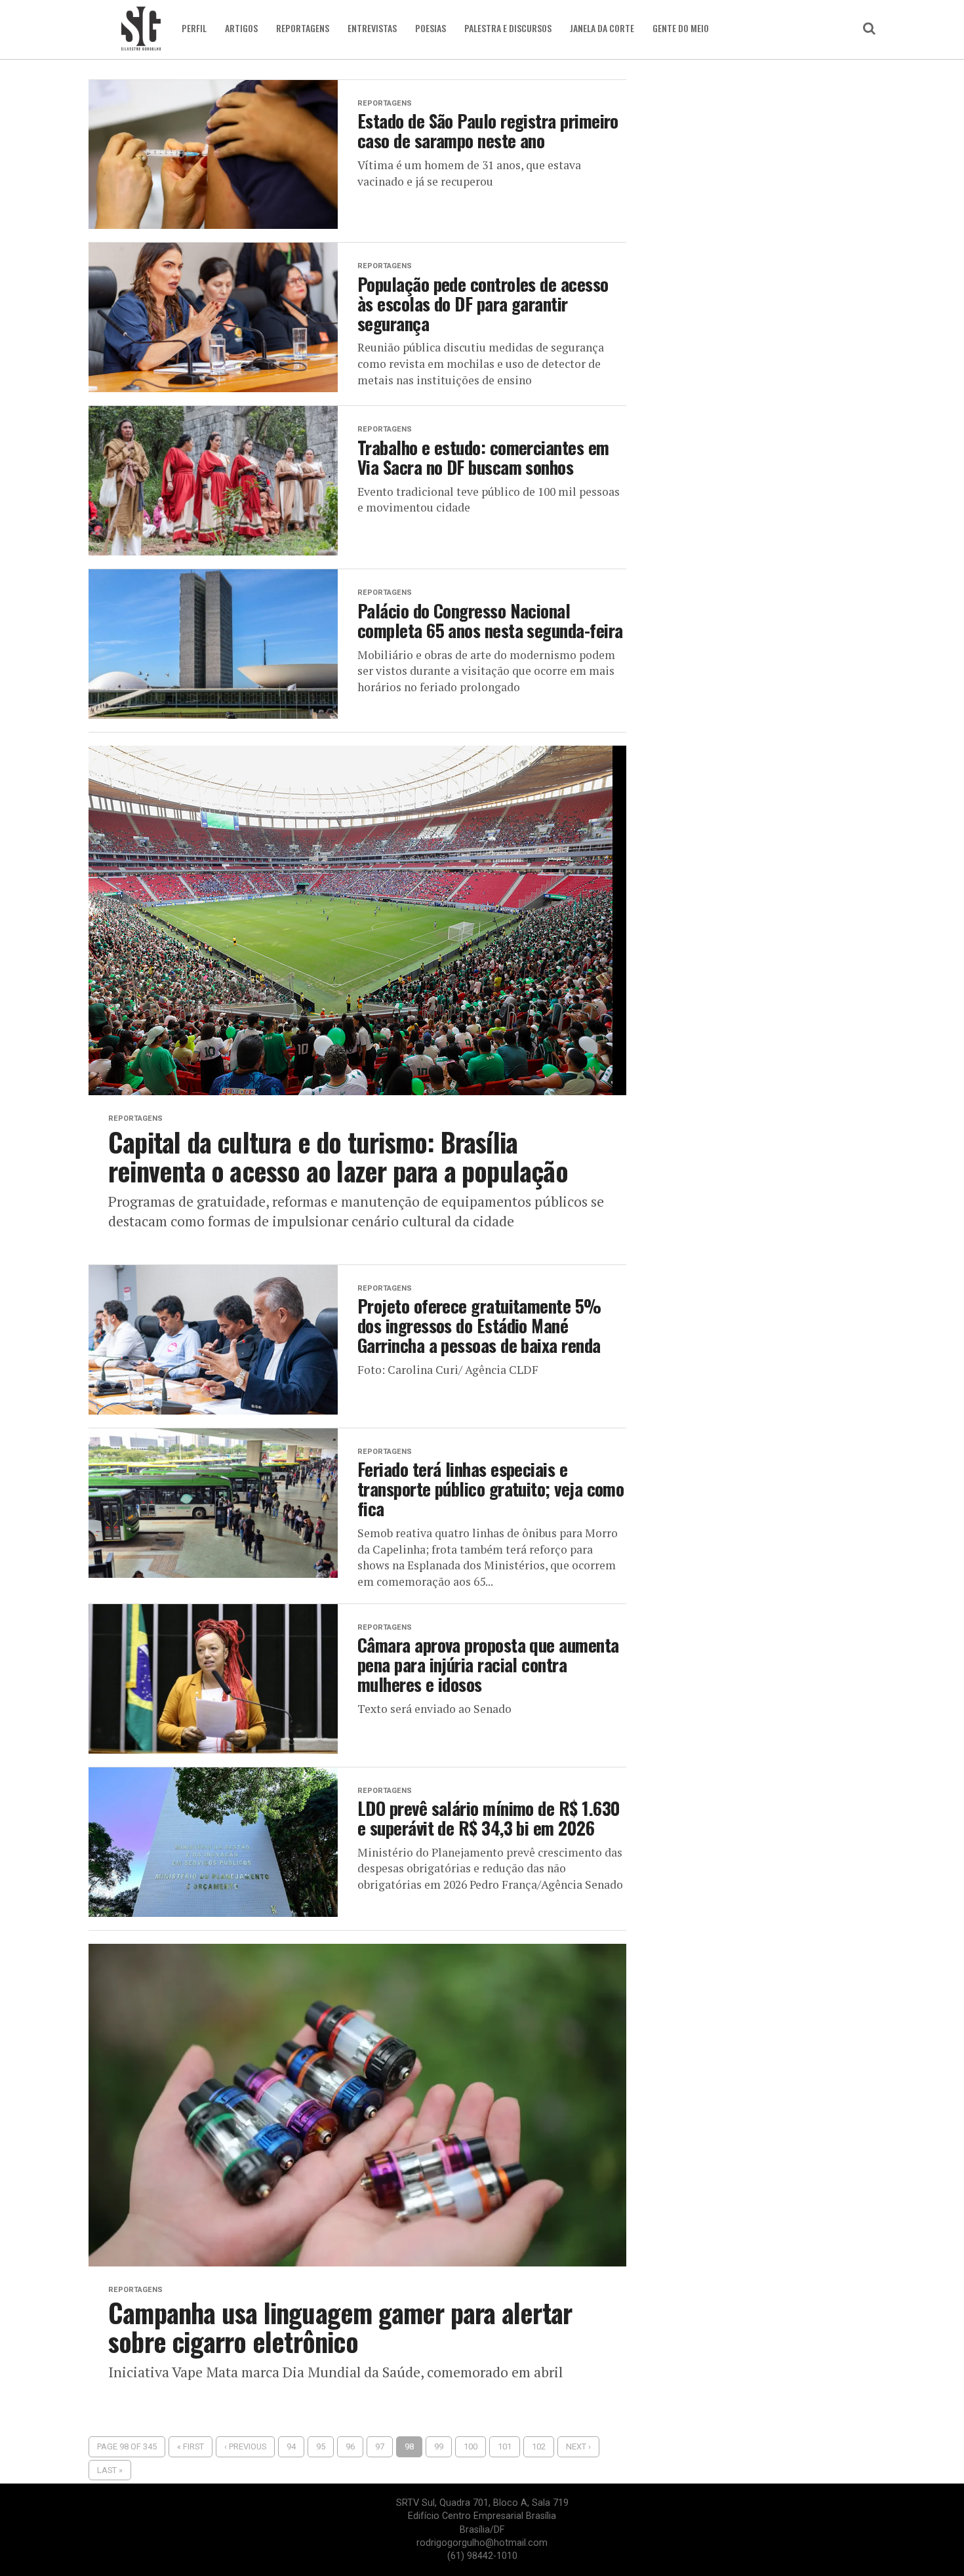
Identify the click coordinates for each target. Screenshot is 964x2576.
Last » (110, 2470)
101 (505, 2446)
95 (321, 2446)
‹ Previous (245, 2446)
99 (439, 2446)
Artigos (241, 28)
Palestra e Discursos (508, 28)
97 (380, 2446)
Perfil (194, 28)
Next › (578, 2446)
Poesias (431, 28)
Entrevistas (372, 28)
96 (350, 2446)
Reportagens (303, 28)
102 (539, 2446)
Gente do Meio (681, 28)
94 (291, 2446)
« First (191, 2446)
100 (471, 2446)
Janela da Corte (602, 28)
